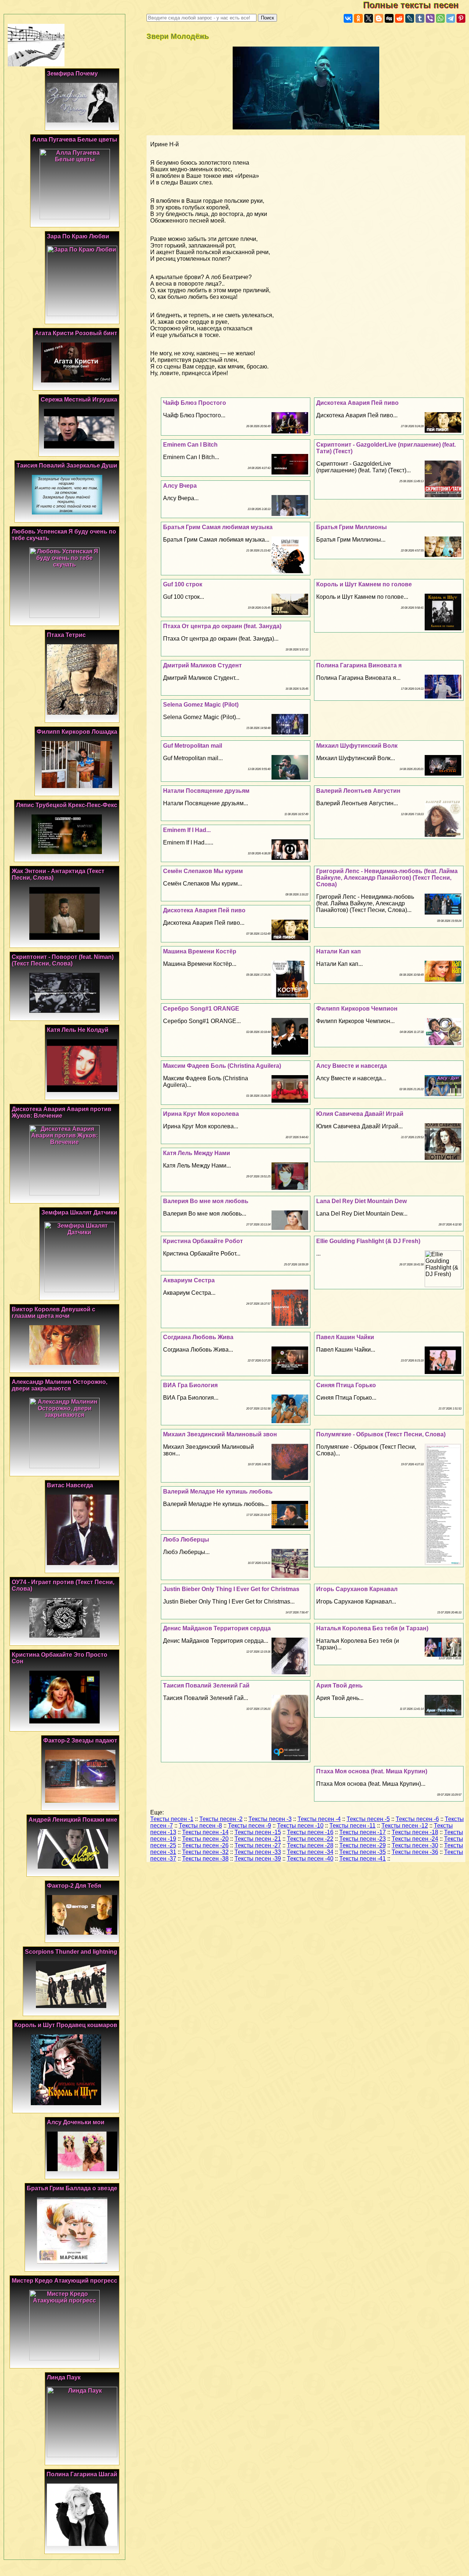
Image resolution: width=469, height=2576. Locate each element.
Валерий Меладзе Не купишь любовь (218, 1492)
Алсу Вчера (180, 486)
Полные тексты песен (416, 5)
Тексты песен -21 (258, 1839)
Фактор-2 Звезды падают (80, 1740)
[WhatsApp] (440, 18)
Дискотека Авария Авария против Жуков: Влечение (62, 1112)
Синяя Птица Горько (346, 1385)
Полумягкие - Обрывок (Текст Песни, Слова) (381, 1434)
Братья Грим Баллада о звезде (72, 2188)
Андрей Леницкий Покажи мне (73, 1820)
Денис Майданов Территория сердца (217, 1628)
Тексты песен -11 (352, 1826)
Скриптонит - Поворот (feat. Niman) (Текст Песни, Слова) (63, 960)
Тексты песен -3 (270, 1819)
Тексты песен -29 (363, 1845)
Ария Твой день (339, 1685)
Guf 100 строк (183, 584)
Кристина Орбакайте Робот (203, 1241)
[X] (369, 18)
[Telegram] (451, 18)
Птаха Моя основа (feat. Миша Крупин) (372, 1771)
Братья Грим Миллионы (352, 527)
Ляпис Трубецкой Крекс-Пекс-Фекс (67, 805)
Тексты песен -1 (172, 1819)
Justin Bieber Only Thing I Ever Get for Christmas (231, 1589)
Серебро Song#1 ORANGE (201, 1009)
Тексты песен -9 (250, 1826)
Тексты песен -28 (310, 1845)
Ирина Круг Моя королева (201, 1114)
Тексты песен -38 (205, 1859)
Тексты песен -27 (258, 1845)
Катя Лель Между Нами (197, 1153)
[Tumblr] (420, 18)
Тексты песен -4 (319, 1819)
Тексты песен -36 (415, 1852)
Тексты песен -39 (258, 1859)
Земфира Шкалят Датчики (79, 1212)
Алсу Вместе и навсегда (352, 1066)
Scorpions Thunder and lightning (71, 1952)
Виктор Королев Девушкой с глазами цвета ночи (53, 1313)
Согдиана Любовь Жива (198, 1337)
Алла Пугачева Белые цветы (75, 140)
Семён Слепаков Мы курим (203, 871)
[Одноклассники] (358, 18)
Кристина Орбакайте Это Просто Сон (60, 1658)
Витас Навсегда (70, 1485)
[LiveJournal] (410, 18)
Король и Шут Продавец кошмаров (66, 2025)
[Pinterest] (461, 18)
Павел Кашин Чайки (345, 1337)
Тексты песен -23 (363, 1839)
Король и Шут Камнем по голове (364, 584)
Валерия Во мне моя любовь (206, 1201)
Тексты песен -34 (310, 1852)
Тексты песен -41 (363, 1859)
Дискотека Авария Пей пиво (357, 403)
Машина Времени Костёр (200, 951)
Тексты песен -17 (363, 1832)
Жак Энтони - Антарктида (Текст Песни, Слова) (58, 874)
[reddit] (399, 18)
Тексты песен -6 (417, 1819)
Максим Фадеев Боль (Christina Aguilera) (222, 1066)
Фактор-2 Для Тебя (74, 1886)
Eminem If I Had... (187, 830)
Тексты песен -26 (205, 1845)
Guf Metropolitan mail (193, 746)
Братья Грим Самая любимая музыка (218, 527)
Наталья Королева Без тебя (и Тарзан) (372, 1628)
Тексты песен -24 (415, 1839)
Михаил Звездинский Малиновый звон (220, 1434)
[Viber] (430, 18)
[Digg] (389, 18)
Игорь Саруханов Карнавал (357, 1589)
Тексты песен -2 (221, 1819)
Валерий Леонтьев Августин (358, 791)
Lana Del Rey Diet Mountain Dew (361, 1201)
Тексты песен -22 (310, 1839)
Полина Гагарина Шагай (82, 2474)
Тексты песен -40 (310, 1859)
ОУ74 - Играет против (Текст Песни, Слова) (63, 1585)
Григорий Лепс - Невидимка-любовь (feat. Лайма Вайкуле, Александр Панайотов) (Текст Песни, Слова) (387, 878)
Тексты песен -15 (258, 1832)
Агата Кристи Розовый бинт (76, 333)
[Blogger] (379, 18)
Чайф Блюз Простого (195, 403)
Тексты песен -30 (415, 1845)
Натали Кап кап (339, 951)
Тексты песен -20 (205, 1839)
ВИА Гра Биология (190, 1385)
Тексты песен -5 (368, 1819)
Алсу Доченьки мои (76, 2122)
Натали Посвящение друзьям (206, 791)
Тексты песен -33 (258, 1852)
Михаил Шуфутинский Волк (357, 746)
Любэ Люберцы (186, 1540)
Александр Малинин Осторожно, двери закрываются (60, 1385)
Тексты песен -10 (300, 1826)
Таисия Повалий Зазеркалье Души (67, 466)
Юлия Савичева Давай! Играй (360, 1114)
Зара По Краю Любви (78, 236)
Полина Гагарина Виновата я (359, 665)
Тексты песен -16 (310, 1832)
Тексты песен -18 (415, 1832)
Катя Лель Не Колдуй (78, 1030)
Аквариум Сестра (189, 1280)
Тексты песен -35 (363, 1852)
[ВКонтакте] (348, 18)
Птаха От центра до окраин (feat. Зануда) (222, 626)
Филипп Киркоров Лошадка (77, 732)
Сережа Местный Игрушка (79, 400)
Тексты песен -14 (205, 1832)
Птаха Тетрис (66, 635)
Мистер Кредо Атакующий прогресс (64, 2281)
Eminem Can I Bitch (190, 445)
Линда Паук (64, 2377)
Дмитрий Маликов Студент (202, 665)
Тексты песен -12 (405, 1826)
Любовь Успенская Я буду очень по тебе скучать (64, 535)
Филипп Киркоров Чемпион (357, 1009)
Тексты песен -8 (200, 1826)
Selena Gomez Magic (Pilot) (201, 705)
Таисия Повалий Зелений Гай (206, 1685)
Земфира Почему (72, 74)
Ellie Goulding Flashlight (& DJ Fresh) (368, 1241)
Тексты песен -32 (205, 1852)
